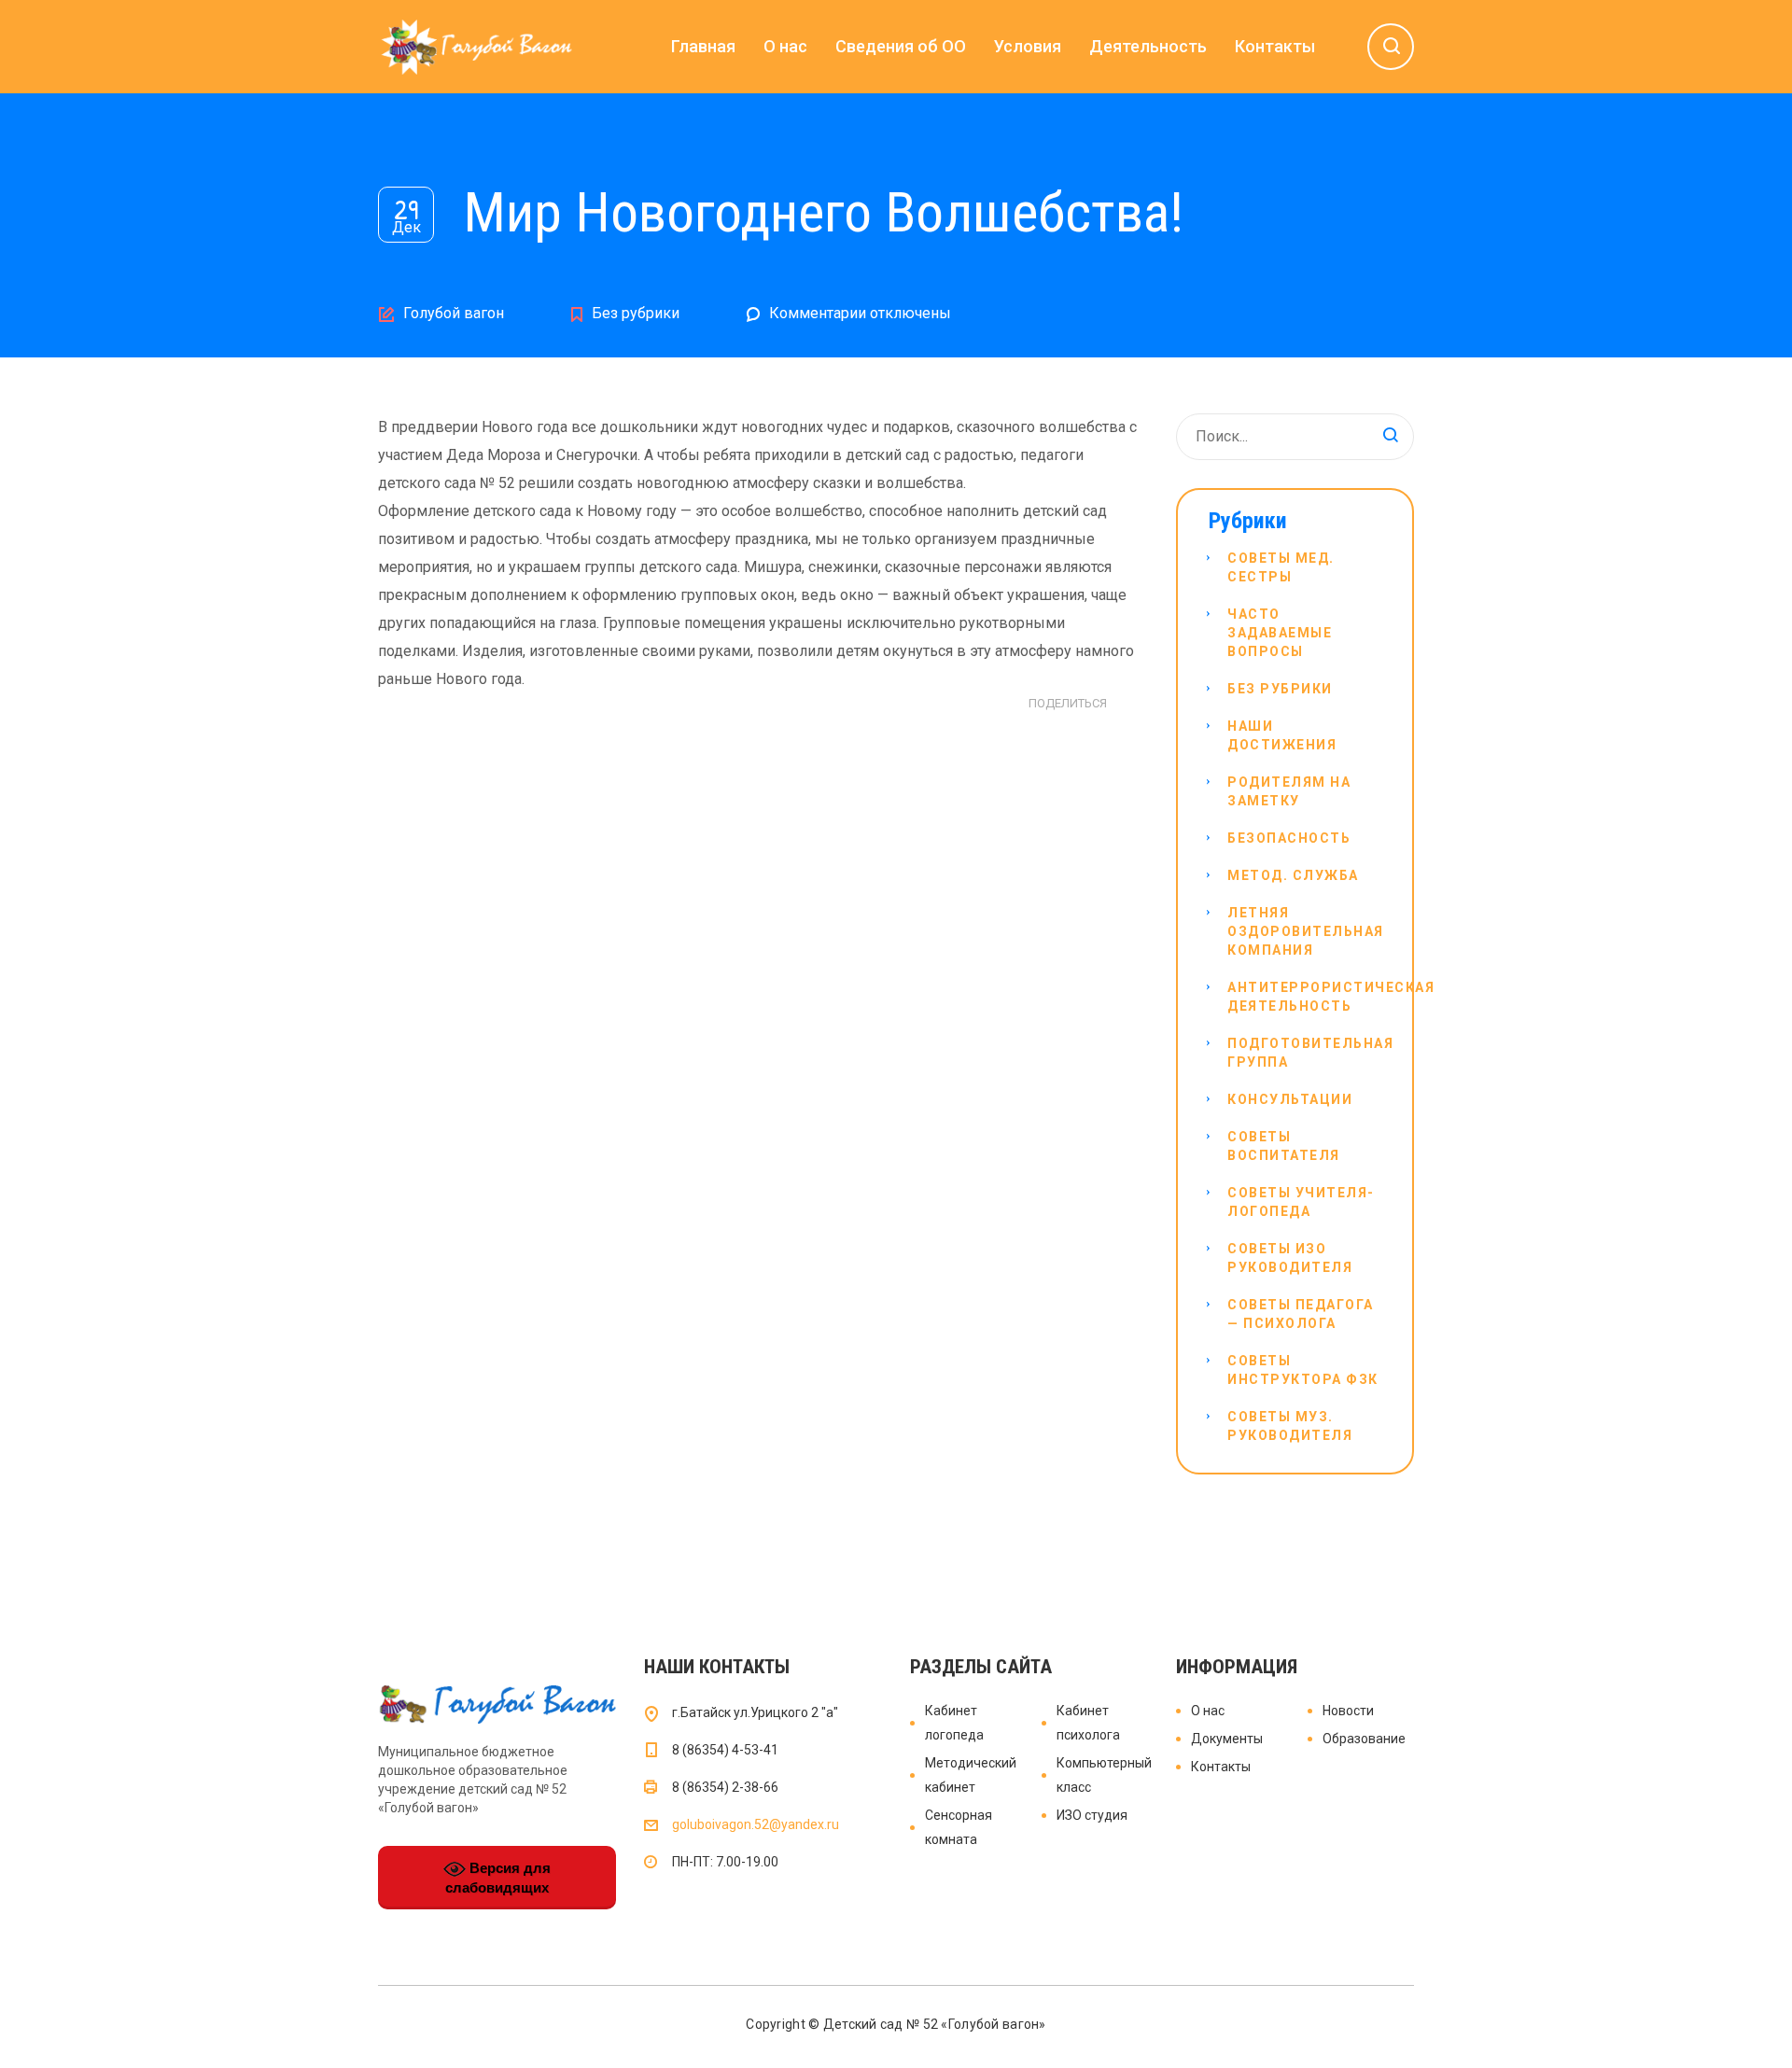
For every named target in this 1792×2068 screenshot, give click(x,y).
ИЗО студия (1092, 1815)
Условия (1028, 46)
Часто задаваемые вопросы (1280, 633)
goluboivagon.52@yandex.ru (756, 1824)
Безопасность (1289, 838)
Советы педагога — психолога (1301, 1314)
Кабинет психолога (1088, 1723)
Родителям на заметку (1289, 791)
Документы (1227, 1739)
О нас (785, 46)
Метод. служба (1293, 875)
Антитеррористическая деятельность (1331, 997)
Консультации (1290, 1099)
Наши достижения (1282, 735)
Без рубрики (636, 313)
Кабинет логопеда (954, 1723)
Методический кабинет (971, 1775)
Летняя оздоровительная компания (1306, 931)
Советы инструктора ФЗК (1303, 1370)
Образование (1364, 1739)
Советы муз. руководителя (1290, 1426)
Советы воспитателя (1284, 1146)
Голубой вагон (454, 313)
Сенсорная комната (959, 1827)
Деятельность (1148, 46)
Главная (703, 46)
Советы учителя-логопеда (1301, 1202)
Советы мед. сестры (1281, 567)
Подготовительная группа (1310, 1053)
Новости (1348, 1711)
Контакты (1275, 46)
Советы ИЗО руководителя (1290, 1258)
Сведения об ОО (901, 46)
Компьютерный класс (1103, 1775)
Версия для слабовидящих (498, 1878)
